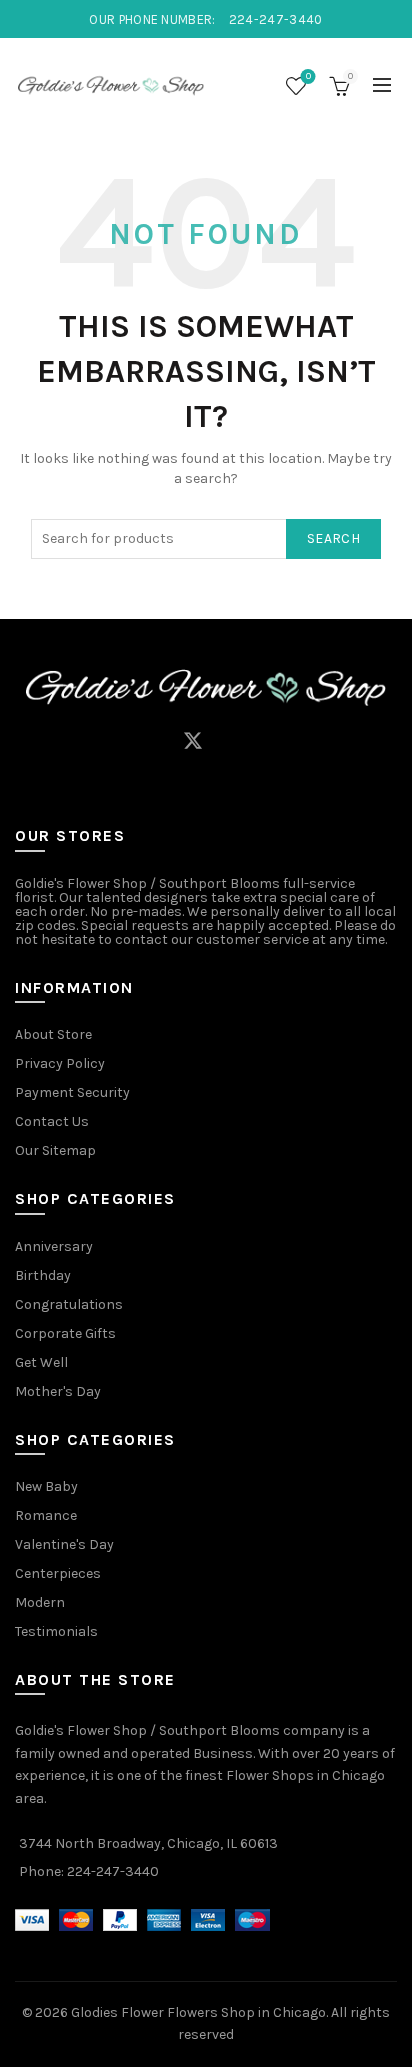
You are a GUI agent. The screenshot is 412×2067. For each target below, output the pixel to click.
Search (333, 538)
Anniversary (54, 1246)
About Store (53, 1034)
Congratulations (69, 1304)
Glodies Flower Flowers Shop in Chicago (198, 2012)
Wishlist (308, 76)
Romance (46, 1515)
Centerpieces (58, 1573)
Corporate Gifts (65, 1333)
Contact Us (52, 1121)
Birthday (43, 1275)
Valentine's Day (64, 1544)
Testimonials (56, 1631)
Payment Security (72, 1092)
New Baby (46, 1486)
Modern (40, 1602)
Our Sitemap (55, 1150)
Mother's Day (58, 1391)
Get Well (41, 1362)
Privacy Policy (60, 1063)
